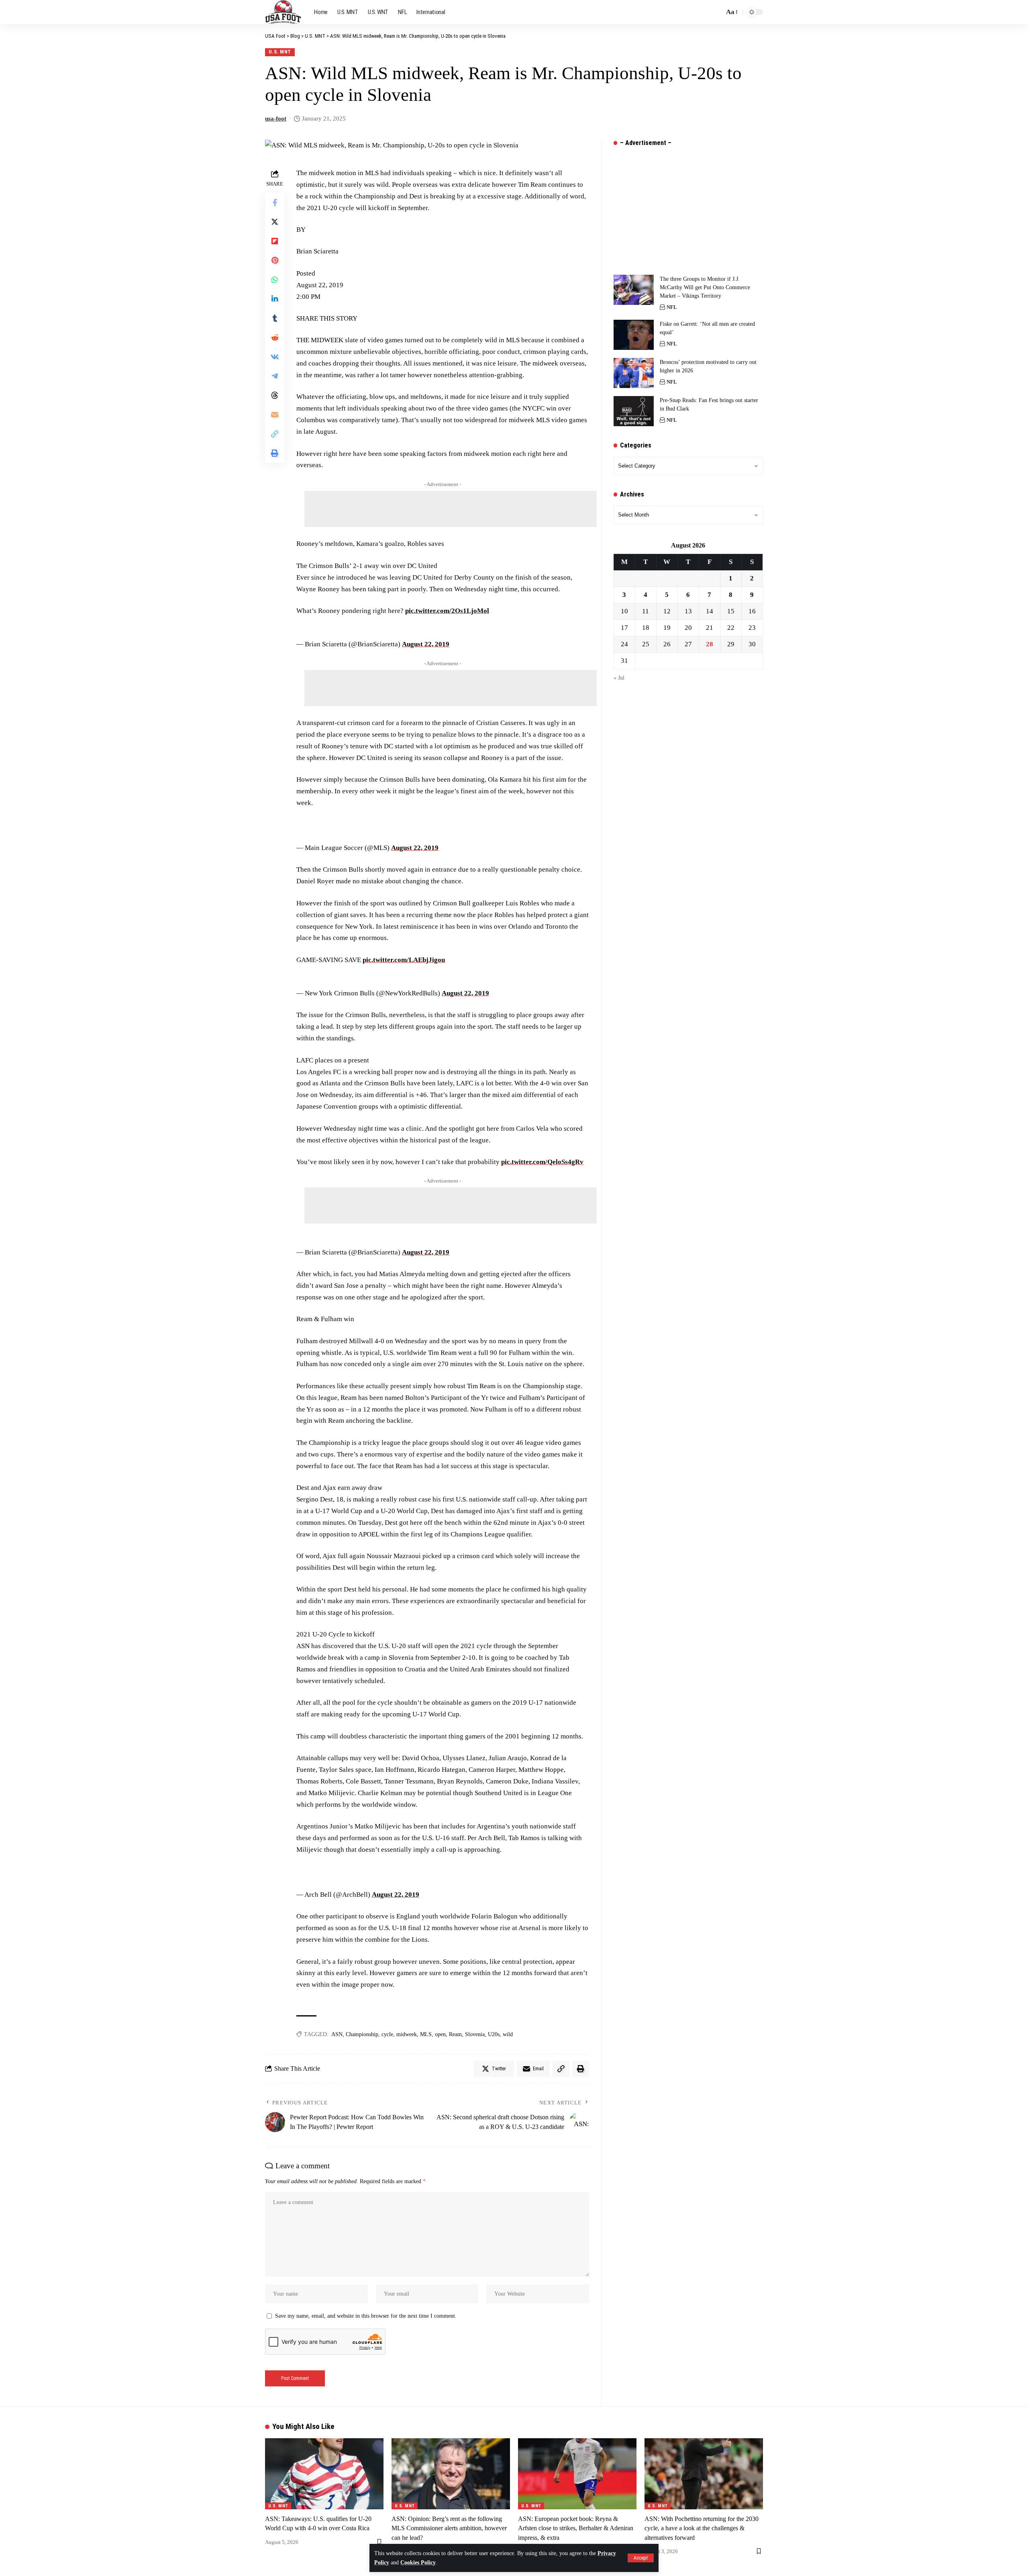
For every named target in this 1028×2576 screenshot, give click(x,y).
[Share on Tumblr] (275, 318)
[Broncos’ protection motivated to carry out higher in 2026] (634, 373)
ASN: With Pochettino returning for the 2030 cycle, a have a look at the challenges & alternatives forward (702, 2528)
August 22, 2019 (426, 644)
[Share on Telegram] (275, 376)
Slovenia (475, 2034)
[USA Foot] (283, 12)
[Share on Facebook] (275, 202)
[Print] (275, 453)
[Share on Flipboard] (275, 241)
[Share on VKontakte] (275, 357)
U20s (494, 2034)
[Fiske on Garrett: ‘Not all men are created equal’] (634, 335)
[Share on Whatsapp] (275, 280)
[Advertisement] (451, 509)
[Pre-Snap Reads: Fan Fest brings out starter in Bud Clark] (634, 411)
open (440, 2034)
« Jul (619, 678)
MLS (426, 2034)
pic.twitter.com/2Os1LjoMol (447, 611)
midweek (407, 2034)
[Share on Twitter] (275, 222)
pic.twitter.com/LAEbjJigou (404, 960)
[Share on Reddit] (275, 337)
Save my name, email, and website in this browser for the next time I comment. (366, 2316)
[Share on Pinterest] (275, 260)
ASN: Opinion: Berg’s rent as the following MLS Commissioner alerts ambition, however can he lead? (449, 2528)
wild (508, 2034)
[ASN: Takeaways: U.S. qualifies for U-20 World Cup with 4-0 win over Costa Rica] (324, 2474)
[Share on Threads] (275, 395)
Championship (362, 2034)
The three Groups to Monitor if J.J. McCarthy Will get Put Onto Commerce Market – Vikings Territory (705, 287)
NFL (672, 307)
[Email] (275, 415)
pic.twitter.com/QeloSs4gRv (542, 1162)
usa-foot (276, 118)
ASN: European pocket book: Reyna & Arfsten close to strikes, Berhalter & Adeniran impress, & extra (576, 2528)
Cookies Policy (418, 2563)
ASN (337, 2034)
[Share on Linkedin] (275, 299)
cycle (387, 2034)
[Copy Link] (275, 434)
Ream (455, 2034)
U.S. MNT (280, 52)
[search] (716, 12)
